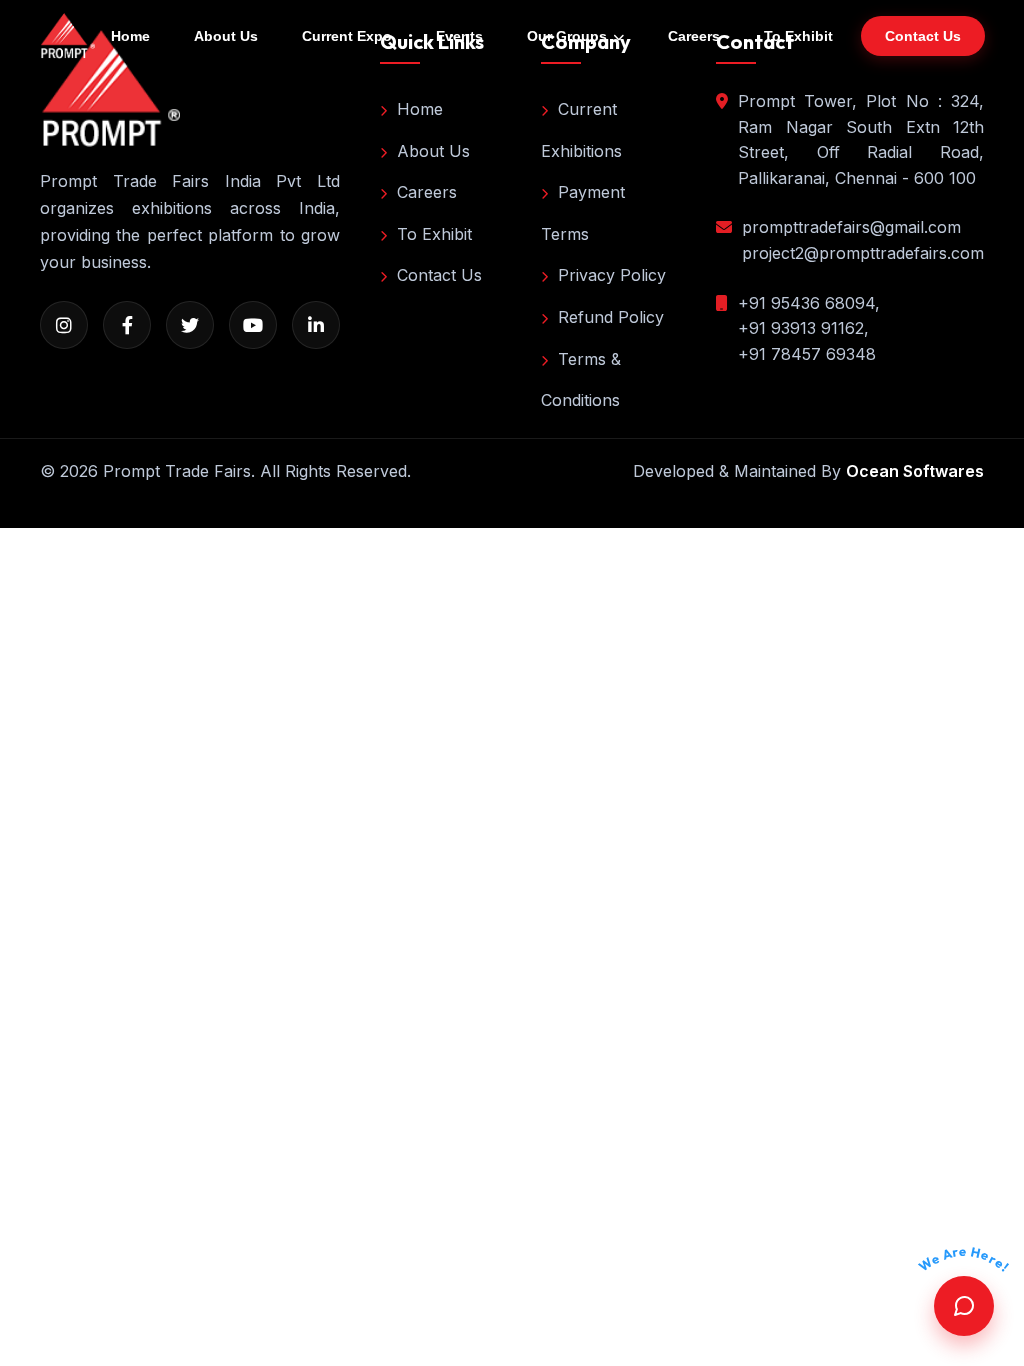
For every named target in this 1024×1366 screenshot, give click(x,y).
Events (459, 36)
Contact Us (439, 275)
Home (130, 36)
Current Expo (347, 36)
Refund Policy (611, 317)
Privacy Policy (612, 275)
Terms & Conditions (581, 380)
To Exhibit (798, 36)
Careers (694, 36)
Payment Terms (583, 213)
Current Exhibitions (581, 130)
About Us (226, 36)
